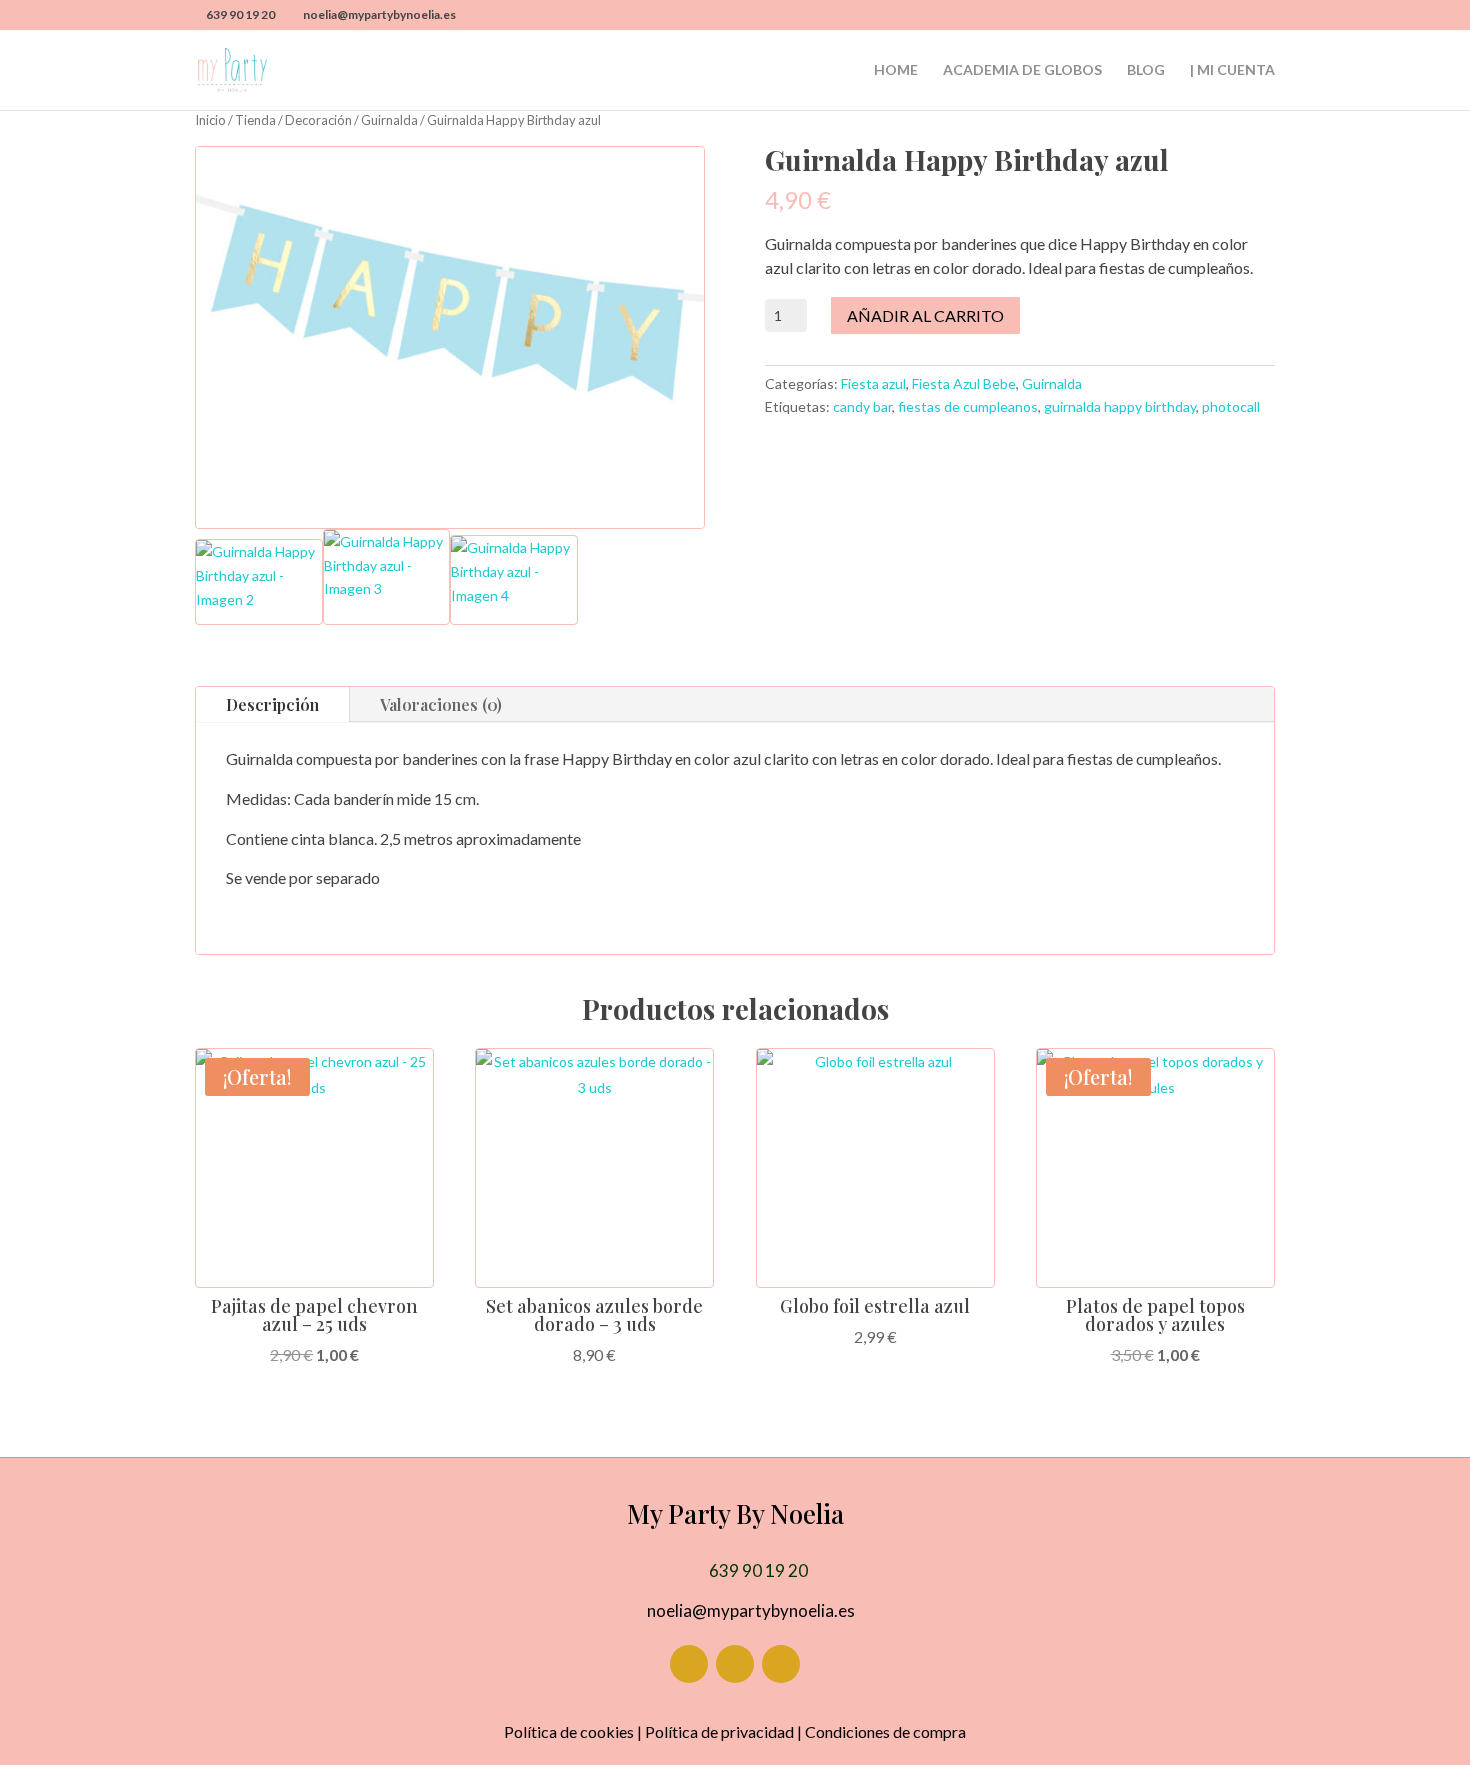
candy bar (862, 406)
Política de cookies (569, 1731)
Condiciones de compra (885, 1731)
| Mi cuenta (1232, 70)
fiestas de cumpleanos (968, 406)
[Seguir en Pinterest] (781, 1664)
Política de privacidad (719, 1731)
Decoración (318, 120)
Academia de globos (1022, 70)
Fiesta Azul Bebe (964, 383)
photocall (1231, 406)
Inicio (210, 120)
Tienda (255, 120)
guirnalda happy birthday (1120, 406)
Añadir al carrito (925, 315)
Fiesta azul (873, 383)
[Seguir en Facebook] (689, 1664)
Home (896, 70)
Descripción (272, 704)
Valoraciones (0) (441, 704)
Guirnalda (389, 120)
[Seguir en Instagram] (735, 1664)
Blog (1146, 70)
